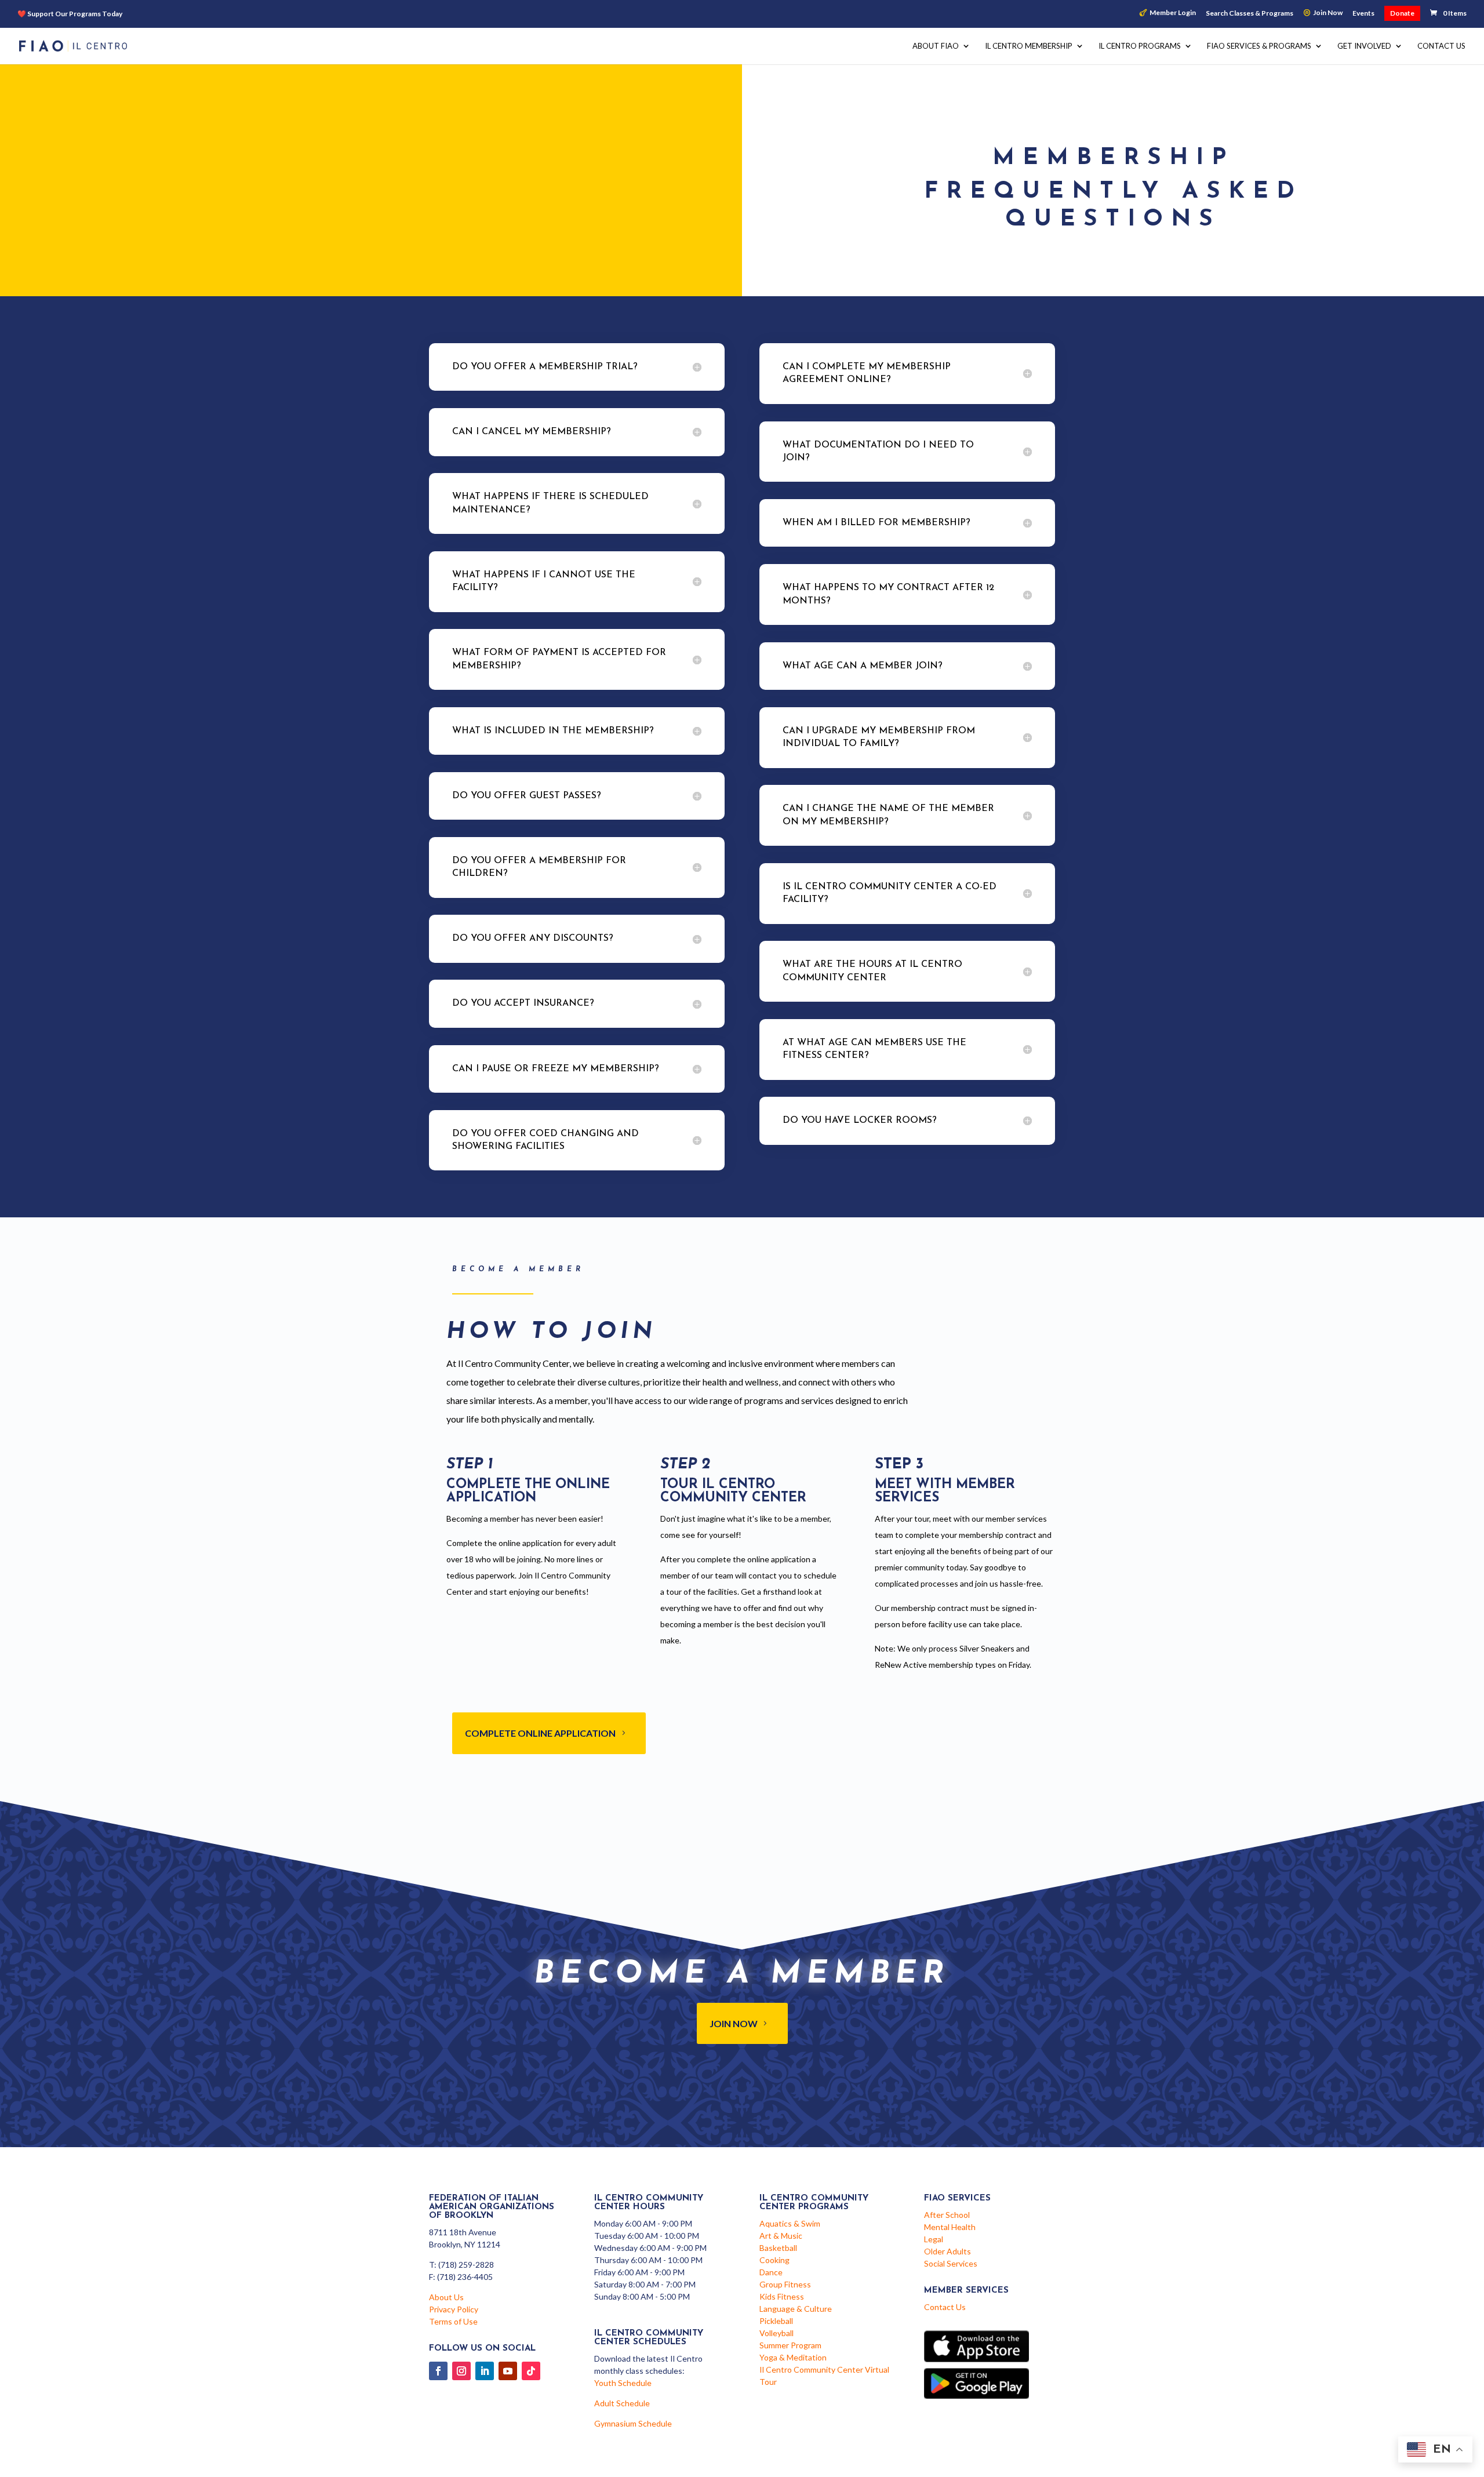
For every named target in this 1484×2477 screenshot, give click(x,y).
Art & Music (781, 2236)
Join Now (1328, 13)
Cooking (774, 2260)
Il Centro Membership (1029, 46)
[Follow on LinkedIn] (485, 2371)
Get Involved (1364, 46)
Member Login (1173, 13)
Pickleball (776, 2321)
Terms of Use (453, 2321)
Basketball (778, 2248)
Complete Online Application (540, 1733)
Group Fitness (785, 2284)
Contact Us (1441, 46)
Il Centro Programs (1140, 46)
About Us (446, 2297)
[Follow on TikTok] (531, 2371)
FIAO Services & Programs (1259, 46)
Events (1363, 14)
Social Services (951, 2263)
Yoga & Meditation (793, 2357)
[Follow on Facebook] (438, 2371)
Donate (1402, 13)
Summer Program (790, 2345)
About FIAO (936, 46)
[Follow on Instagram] (461, 2371)
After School (947, 2215)
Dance (771, 2272)
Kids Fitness (782, 2296)
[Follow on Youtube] (508, 2371)
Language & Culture (796, 2309)
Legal (934, 2239)
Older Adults (947, 2251)
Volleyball (776, 2333)
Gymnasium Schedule (633, 2423)
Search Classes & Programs (1250, 14)
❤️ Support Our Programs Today (70, 14)
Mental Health (950, 2227)
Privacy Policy (454, 2309)
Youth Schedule (623, 2383)
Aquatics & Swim (790, 2223)
